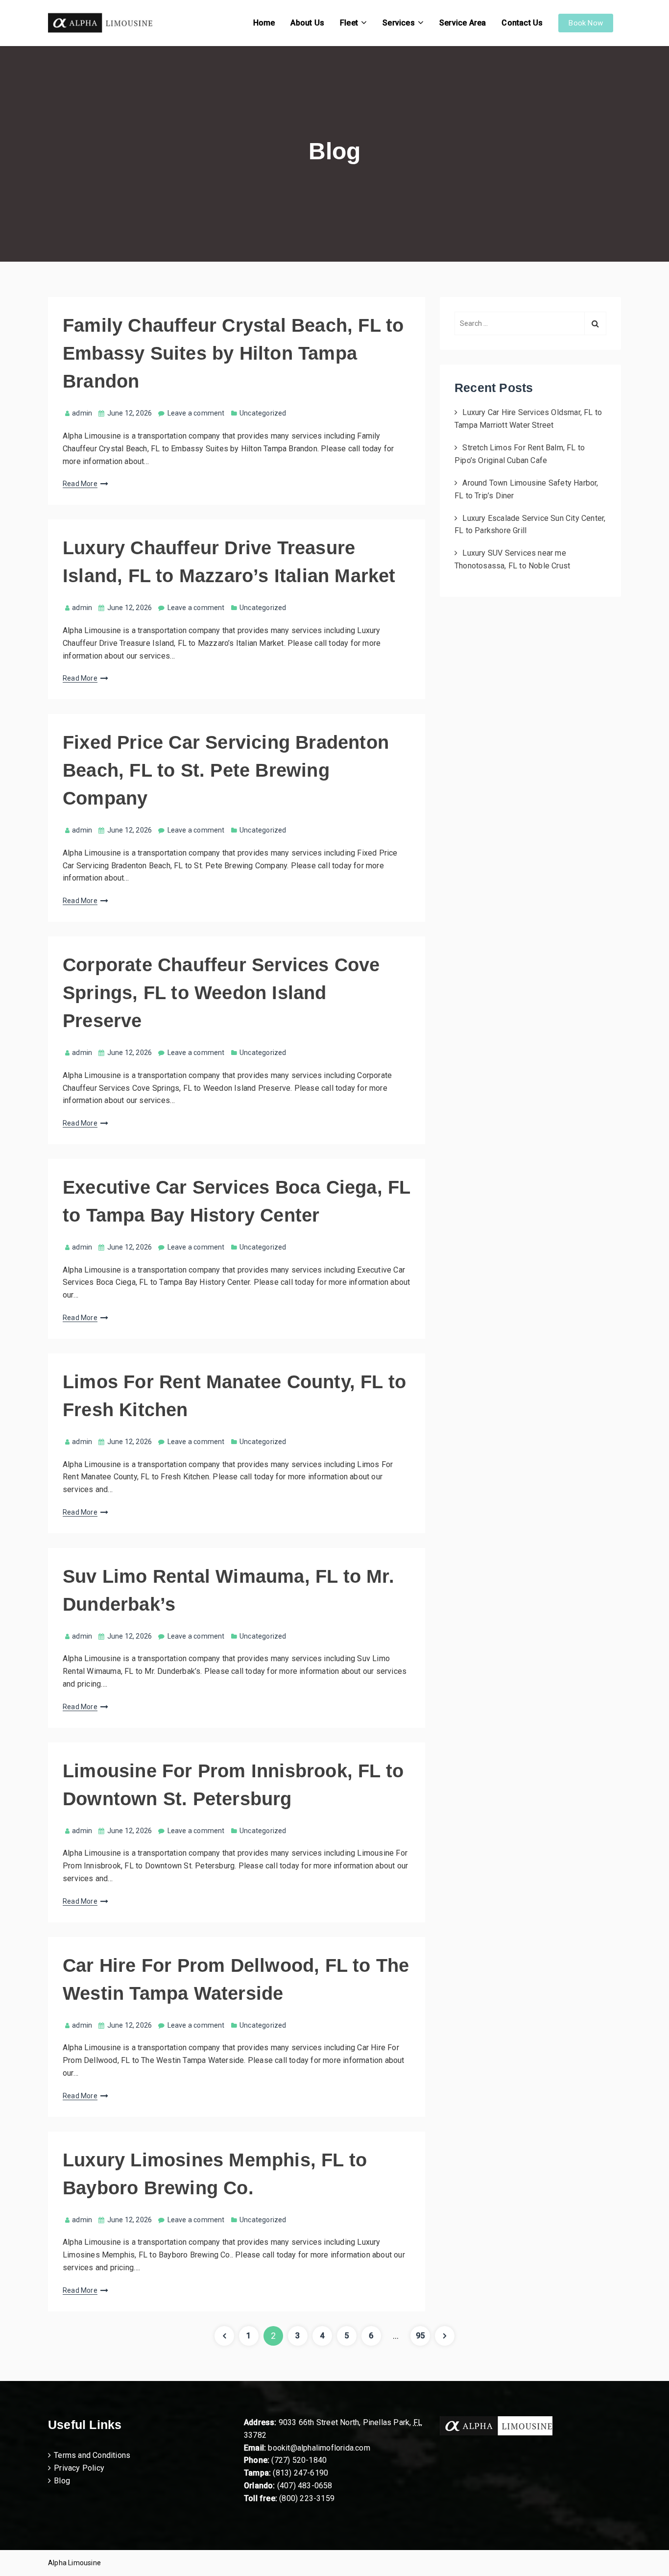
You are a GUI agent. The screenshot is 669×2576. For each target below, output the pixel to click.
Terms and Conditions (92, 2455)
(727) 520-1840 (299, 2460)
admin (82, 413)
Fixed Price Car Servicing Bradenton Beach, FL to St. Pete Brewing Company (226, 770)
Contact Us (522, 23)
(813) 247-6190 (300, 2473)
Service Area (463, 23)
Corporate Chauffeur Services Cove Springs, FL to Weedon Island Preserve (221, 993)
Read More (80, 484)
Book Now (586, 23)
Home (264, 23)
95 (423, 2335)
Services (399, 23)
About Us (307, 23)
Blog (62, 2481)
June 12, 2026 (130, 413)
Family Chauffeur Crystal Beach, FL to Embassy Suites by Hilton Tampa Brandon (233, 353)
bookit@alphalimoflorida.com (318, 2448)
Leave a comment (196, 413)
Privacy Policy (79, 2468)
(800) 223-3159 (307, 2498)
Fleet (349, 23)
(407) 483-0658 (305, 2486)
